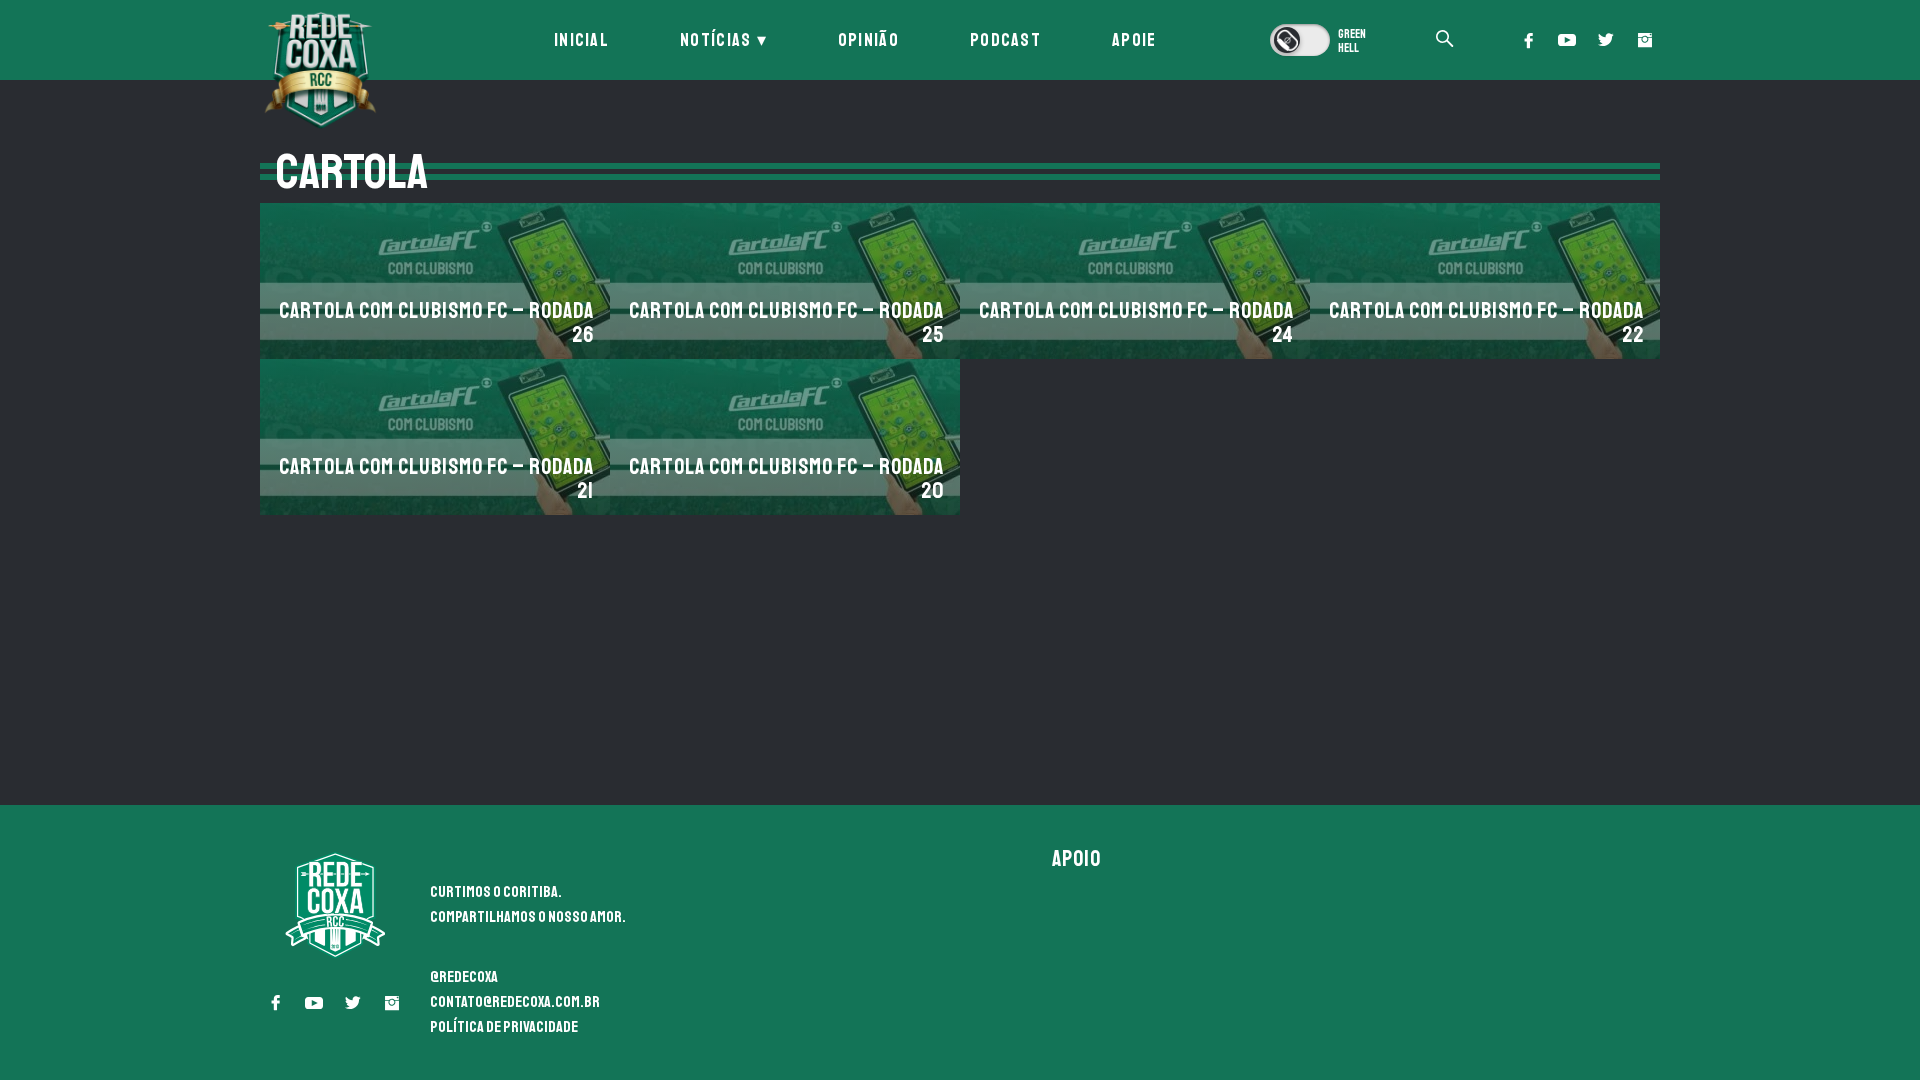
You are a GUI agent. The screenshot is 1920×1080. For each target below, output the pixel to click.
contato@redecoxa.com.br (515, 1002)
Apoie (1134, 40)
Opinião (868, 40)
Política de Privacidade (504, 1027)
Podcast (1005, 40)
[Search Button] (1445, 40)
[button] (1528, 40)
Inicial (581, 40)
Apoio (1077, 859)
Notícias (715, 40)
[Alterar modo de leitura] (1320, 40)
